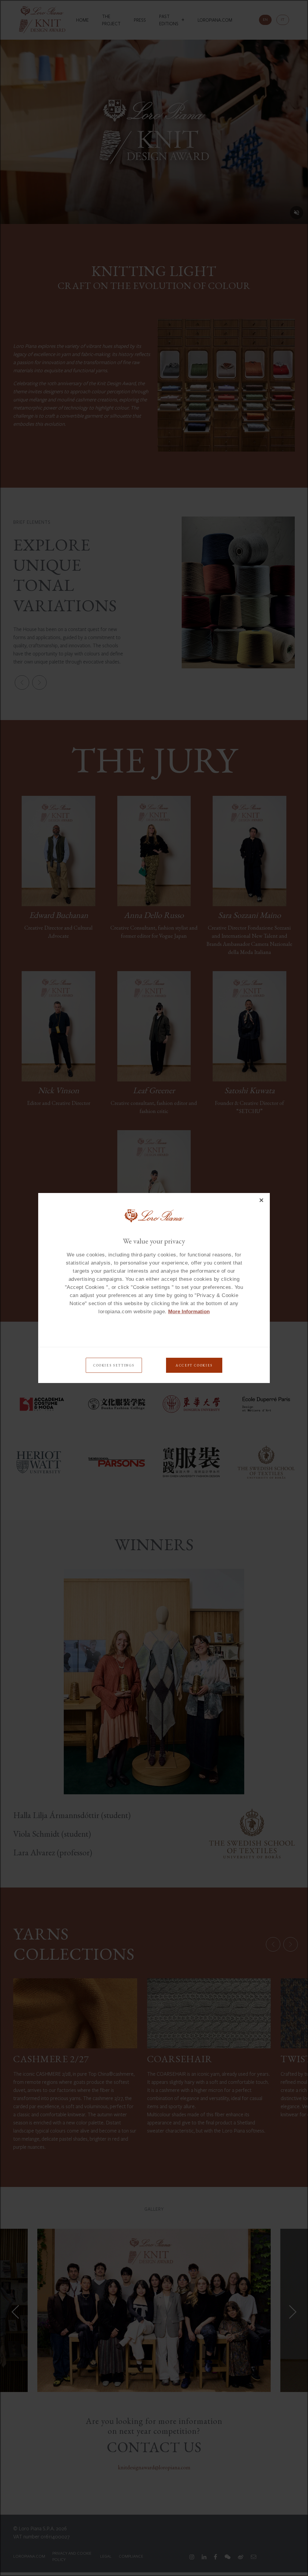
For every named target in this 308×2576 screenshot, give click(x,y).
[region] (154, 1288)
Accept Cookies (194, 1365)
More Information (189, 1312)
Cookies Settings (114, 1365)
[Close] (261, 1200)
